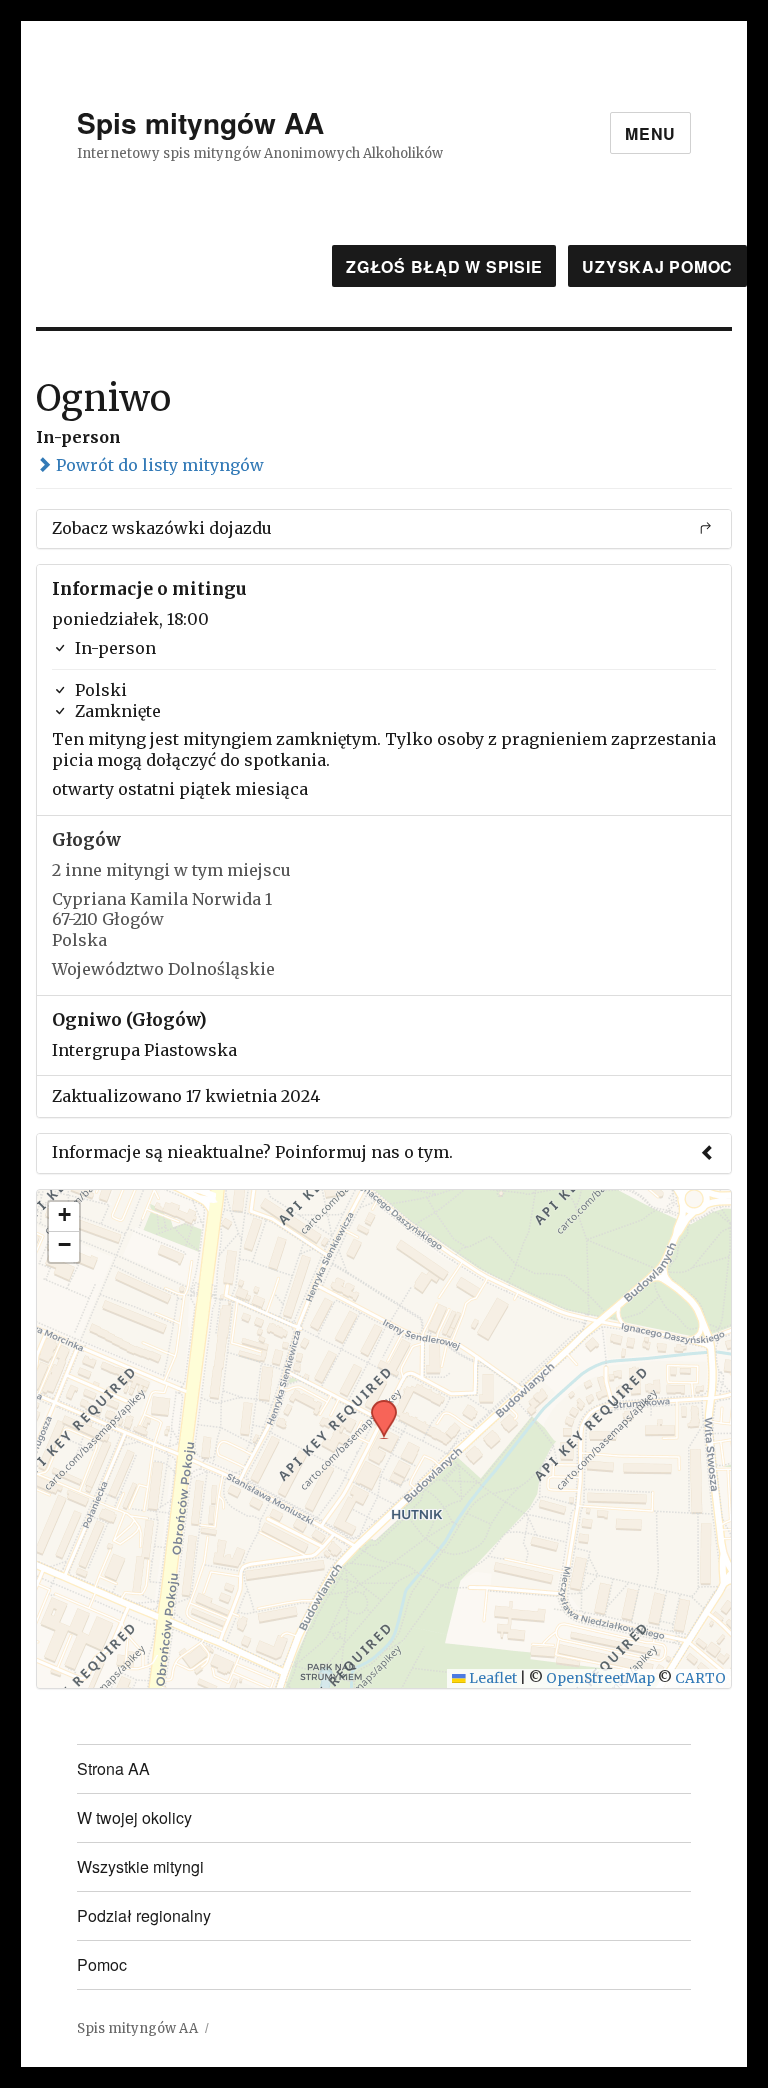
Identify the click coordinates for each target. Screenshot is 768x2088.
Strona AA (113, 1768)
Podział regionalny (144, 1915)
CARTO (700, 1678)
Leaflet (491, 1678)
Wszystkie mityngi (140, 1866)
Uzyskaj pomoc (657, 266)
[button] (377, 1406)
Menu (650, 133)
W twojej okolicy (134, 1817)
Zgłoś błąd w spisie (444, 266)
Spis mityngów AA (200, 122)
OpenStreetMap (600, 1678)
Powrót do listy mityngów (158, 465)
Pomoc (102, 1964)
